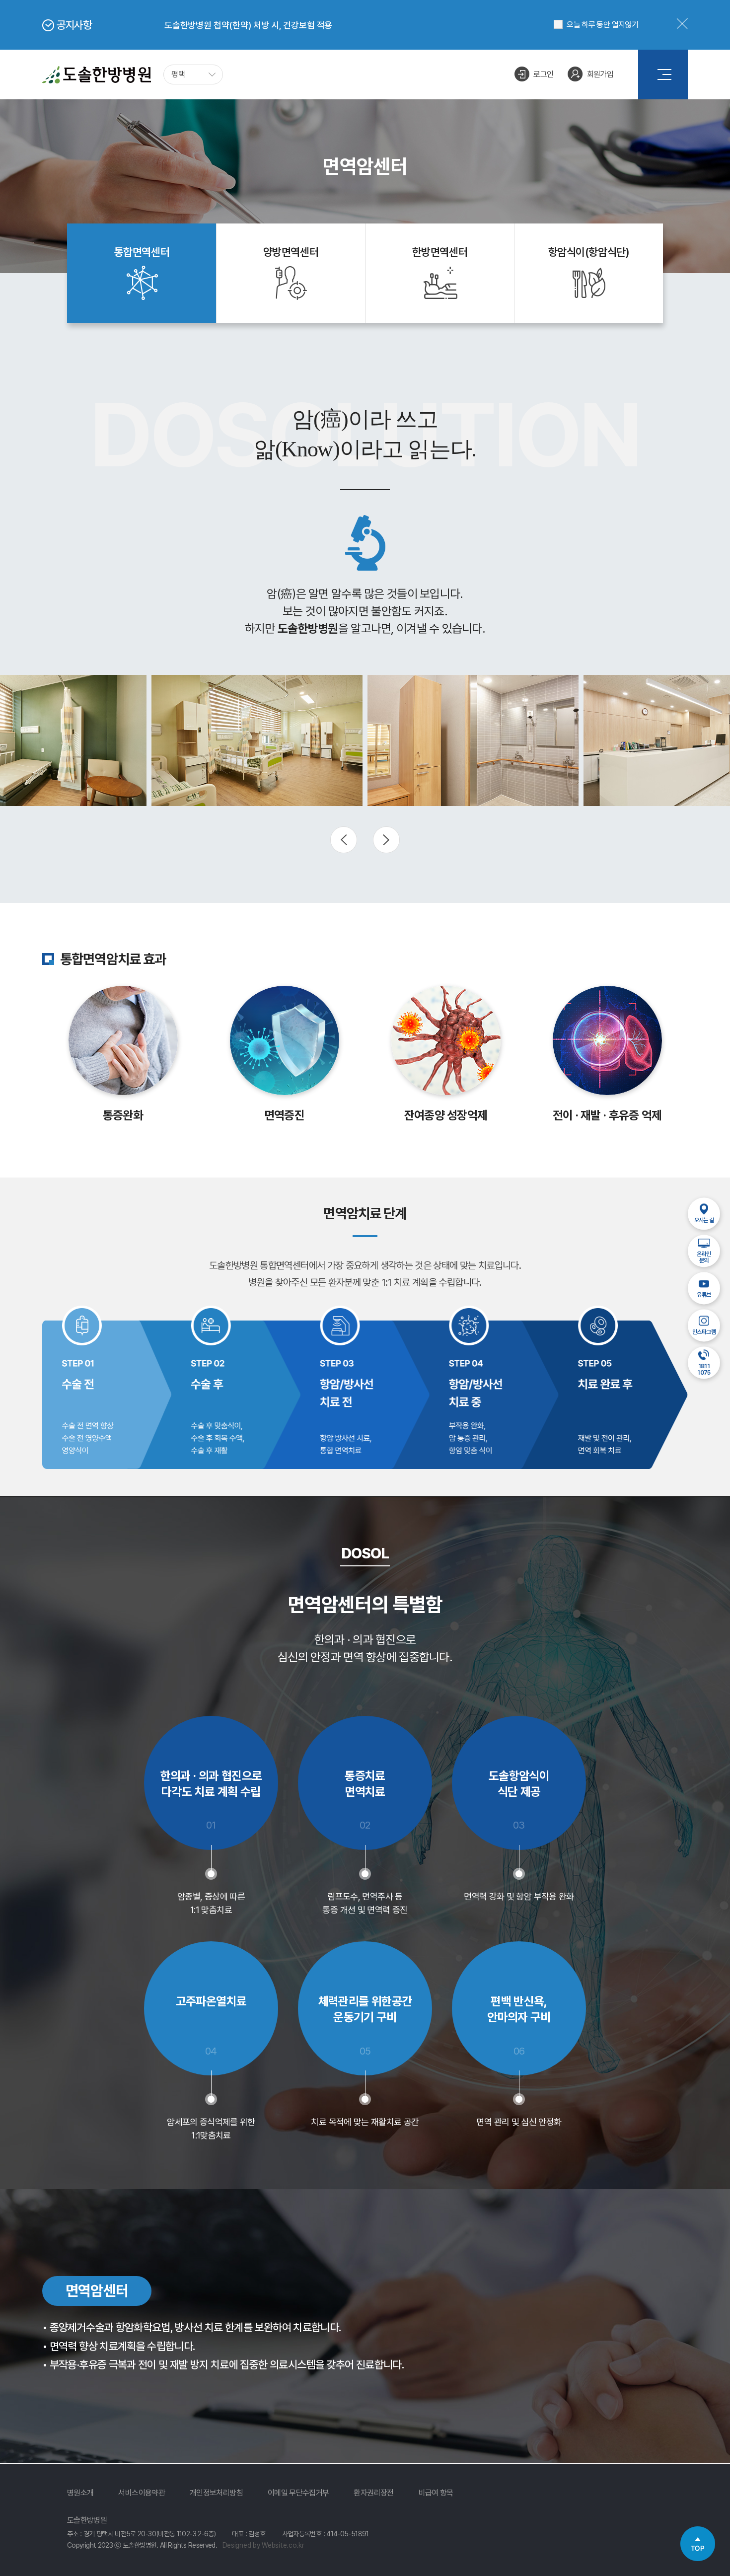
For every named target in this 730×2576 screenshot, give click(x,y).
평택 (178, 74)
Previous (344, 840)
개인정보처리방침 (216, 2493)
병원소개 (80, 2493)
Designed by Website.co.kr (263, 2545)
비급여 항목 (436, 2493)
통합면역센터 (142, 252)
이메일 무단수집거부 (298, 2493)
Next (386, 840)
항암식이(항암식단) (589, 252)
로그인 (543, 74)
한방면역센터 (440, 252)
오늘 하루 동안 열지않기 (602, 25)
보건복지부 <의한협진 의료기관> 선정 (232, 27)
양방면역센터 (291, 252)
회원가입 (600, 74)
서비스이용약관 (142, 2493)
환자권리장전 (373, 2493)
